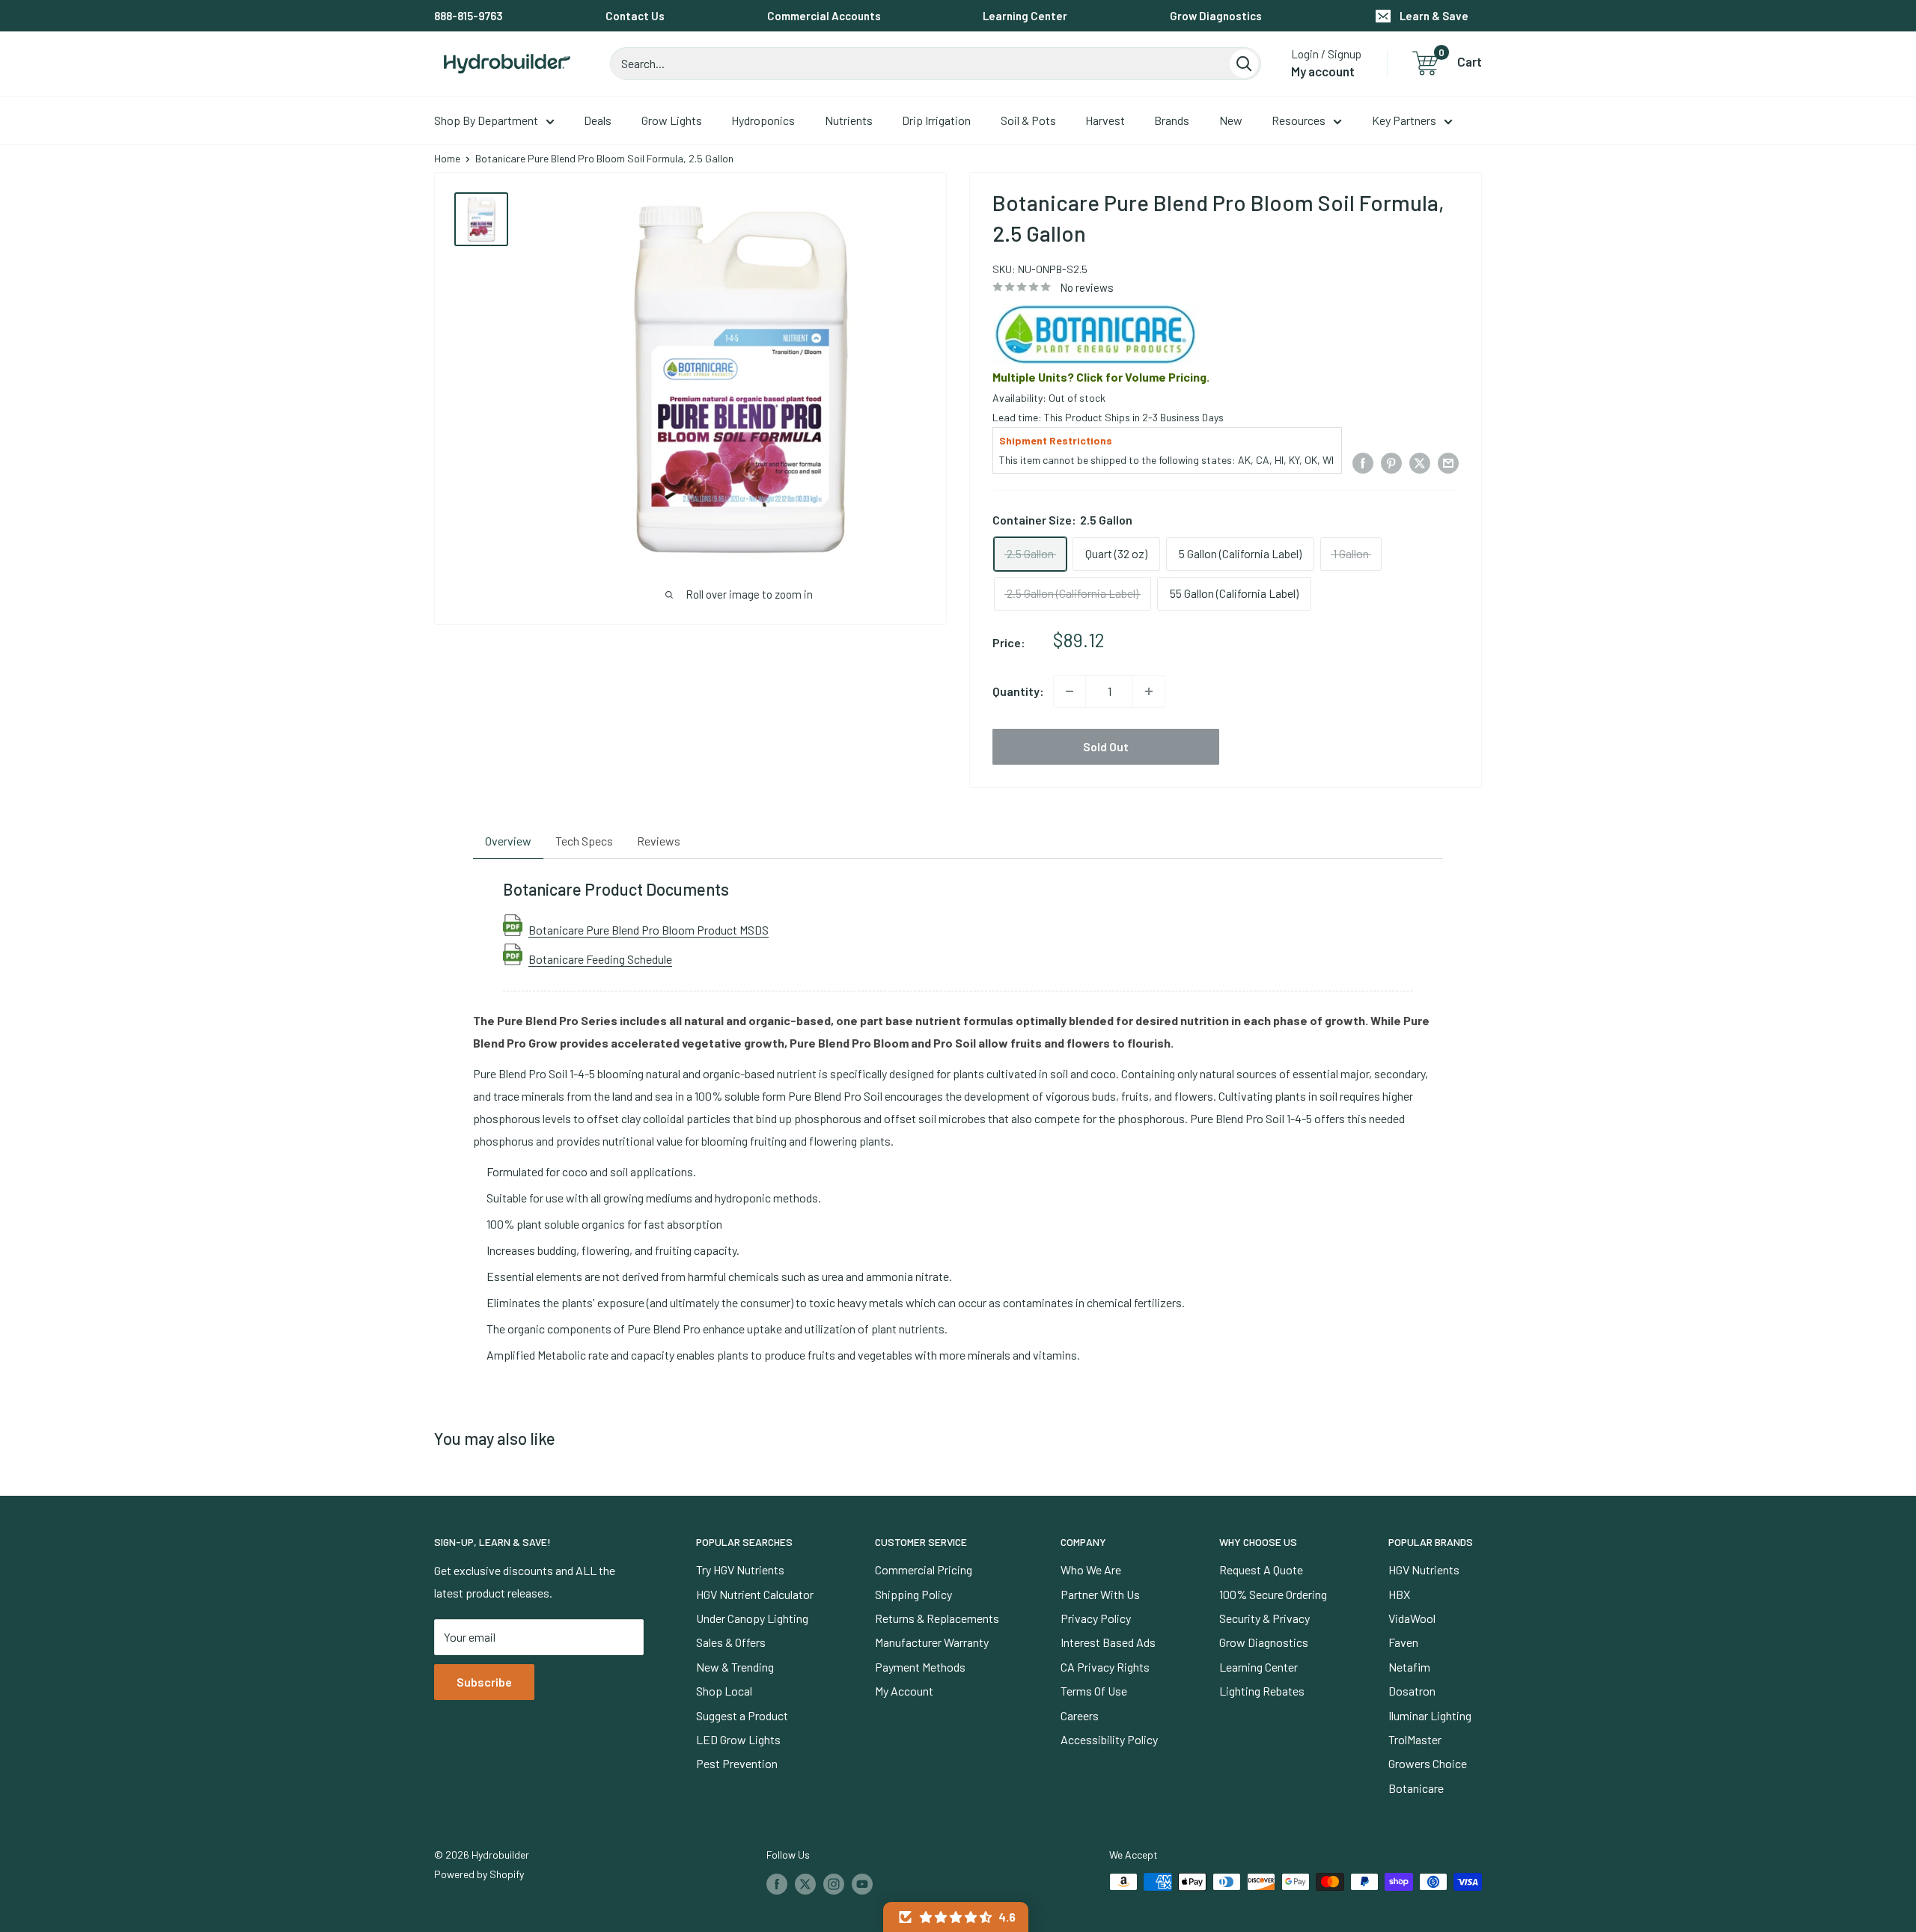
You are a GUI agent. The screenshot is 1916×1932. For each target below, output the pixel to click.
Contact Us (635, 16)
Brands (1172, 120)
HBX (1399, 1594)
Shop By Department (486, 120)
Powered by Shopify (479, 1874)
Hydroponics (763, 120)
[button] (956, 1917)
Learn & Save (1434, 16)
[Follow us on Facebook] (777, 1883)
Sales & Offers (731, 1642)
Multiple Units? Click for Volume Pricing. (1101, 377)
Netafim (1409, 1667)
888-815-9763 (469, 16)
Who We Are (1091, 1569)
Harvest (1105, 120)
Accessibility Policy (1109, 1739)
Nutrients (849, 120)
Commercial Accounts (824, 16)
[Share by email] (1448, 462)
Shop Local (724, 1691)
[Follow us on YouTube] (862, 1883)
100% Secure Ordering (1273, 1594)
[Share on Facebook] (1363, 462)
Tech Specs (584, 841)
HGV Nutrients (1424, 1569)
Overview (508, 841)
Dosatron (1412, 1691)
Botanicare (1416, 1788)
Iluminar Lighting (1430, 1715)
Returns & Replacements (937, 1618)
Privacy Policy (1096, 1618)
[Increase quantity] (1149, 691)
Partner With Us (1100, 1594)
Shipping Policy (913, 1594)
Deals (598, 120)
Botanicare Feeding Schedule (600, 959)
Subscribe (484, 1682)
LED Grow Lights (738, 1739)
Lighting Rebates (1262, 1691)
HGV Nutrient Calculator (755, 1594)
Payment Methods (920, 1667)
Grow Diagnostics (1216, 16)
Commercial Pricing (924, 1569)
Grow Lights (672, 120)
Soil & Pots (1028, 120)
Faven (1403, 1642)
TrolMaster (1415, 1739)
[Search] (1244, 64)
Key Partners (1404, 120)
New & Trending (735, 1667)
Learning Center (1025, 16)
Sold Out (1106, 746)
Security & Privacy (1264, 1618)
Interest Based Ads (1108, 1642)
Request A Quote (1261, 1569)
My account (1323, 71)
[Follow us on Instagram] (834, 1883)
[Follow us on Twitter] (805, 1883)
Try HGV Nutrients (740, 1569)
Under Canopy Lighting (752, 1618)
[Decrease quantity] (1070, 691)
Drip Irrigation (936, 120)
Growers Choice (1428, 1763)
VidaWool (1412, 1618)
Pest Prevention (737, 1763)
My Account (904, 1691)
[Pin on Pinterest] (1391, 462)
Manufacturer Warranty (932, 1642)
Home (447, 158)
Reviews (659, 841)
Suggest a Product (742, 1715)
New (1231, 120)
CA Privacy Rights (1105, 1667)
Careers (1080, 1715)
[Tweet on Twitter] (1420, 462)
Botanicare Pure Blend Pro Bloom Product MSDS (649, 929)
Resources (1299, 120)
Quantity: (1018, 691)
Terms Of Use (1094, 1691)
